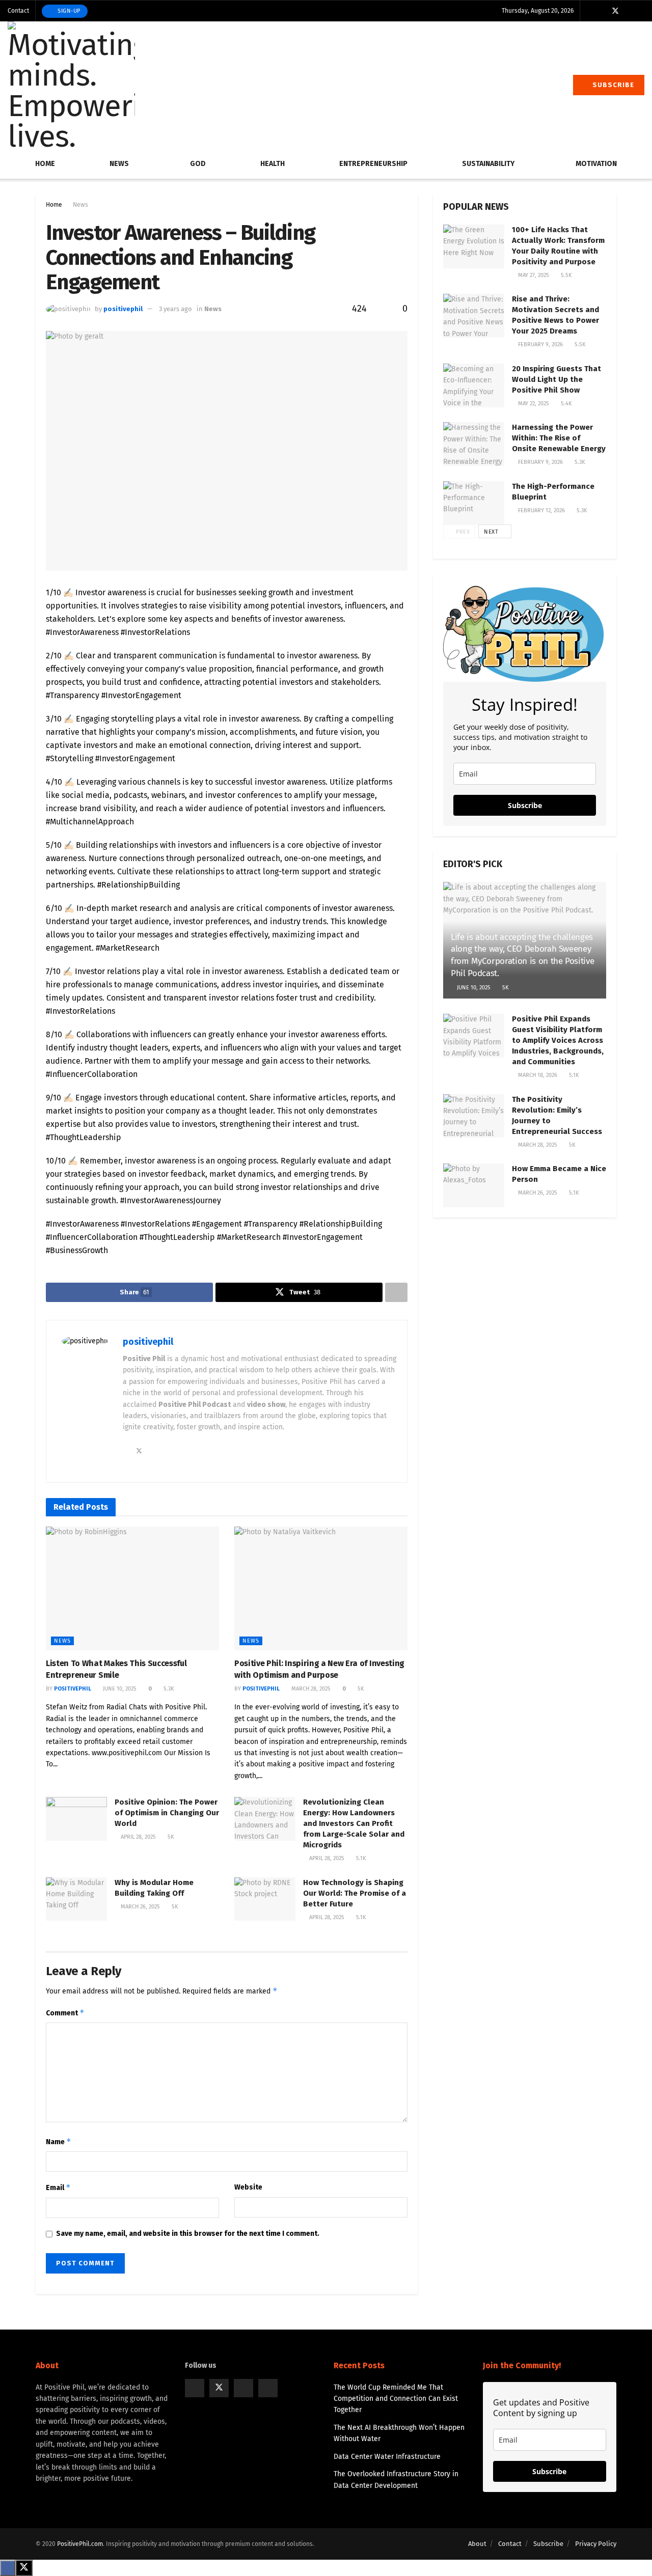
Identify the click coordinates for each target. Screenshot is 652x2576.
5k (360, 1689)
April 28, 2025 (138, 1837)
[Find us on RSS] (642, 11)
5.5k (565, 275)
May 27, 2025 (533, 275)
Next (492, 532)
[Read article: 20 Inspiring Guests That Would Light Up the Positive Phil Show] (474, 385)
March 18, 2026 (537, 1075)
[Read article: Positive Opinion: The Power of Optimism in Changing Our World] (76, 1819)
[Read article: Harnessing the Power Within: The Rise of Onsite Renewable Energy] (474, 444)
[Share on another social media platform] (396, 1292)
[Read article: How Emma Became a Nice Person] (474, 1185)
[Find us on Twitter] (615, 11)
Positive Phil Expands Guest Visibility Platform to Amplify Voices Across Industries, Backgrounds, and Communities (558, 1040)
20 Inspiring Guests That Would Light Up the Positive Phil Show (556, 379)
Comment (65, 2013)
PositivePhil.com (80, 2544)
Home (45, 164)
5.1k (360, 1858)
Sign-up (68, 11)
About (477, 2544)
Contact (18, 11)
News (119, 164)
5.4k (565, 404)
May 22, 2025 (533, 404)
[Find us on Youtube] (629, 11)
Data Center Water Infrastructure (387, 2457)
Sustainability (488, 164)
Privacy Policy (596, 2544)
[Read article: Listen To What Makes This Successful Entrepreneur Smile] (132, 1588)
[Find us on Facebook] (602, 11)
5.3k (168, 1689)
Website (248, 2187)
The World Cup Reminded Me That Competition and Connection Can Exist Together (396, 2399)
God (198, 164)
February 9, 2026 (540, 344)
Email (58, 2187)
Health (273, 164)
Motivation (596, 164)
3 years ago (175, 309)
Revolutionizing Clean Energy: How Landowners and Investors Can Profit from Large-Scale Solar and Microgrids (354, 1823)
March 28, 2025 (310, 1689)
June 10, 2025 (119, 1689)
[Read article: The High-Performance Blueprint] (474, 503)
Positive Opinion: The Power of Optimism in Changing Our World (167, 1813)
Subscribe (612, 85)
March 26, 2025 (140, 1907)
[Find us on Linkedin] (268, 2388)
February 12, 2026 (541, 510)
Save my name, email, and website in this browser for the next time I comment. (188, 2234)
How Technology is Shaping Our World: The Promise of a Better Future (355, 1893)
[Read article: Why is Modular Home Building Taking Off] (76, 1899)
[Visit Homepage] (71, 85)
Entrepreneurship (373, 164)
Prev (462, 532)
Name (59, 2141)
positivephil (123, 309)
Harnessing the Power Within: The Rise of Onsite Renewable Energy (559, 438)
